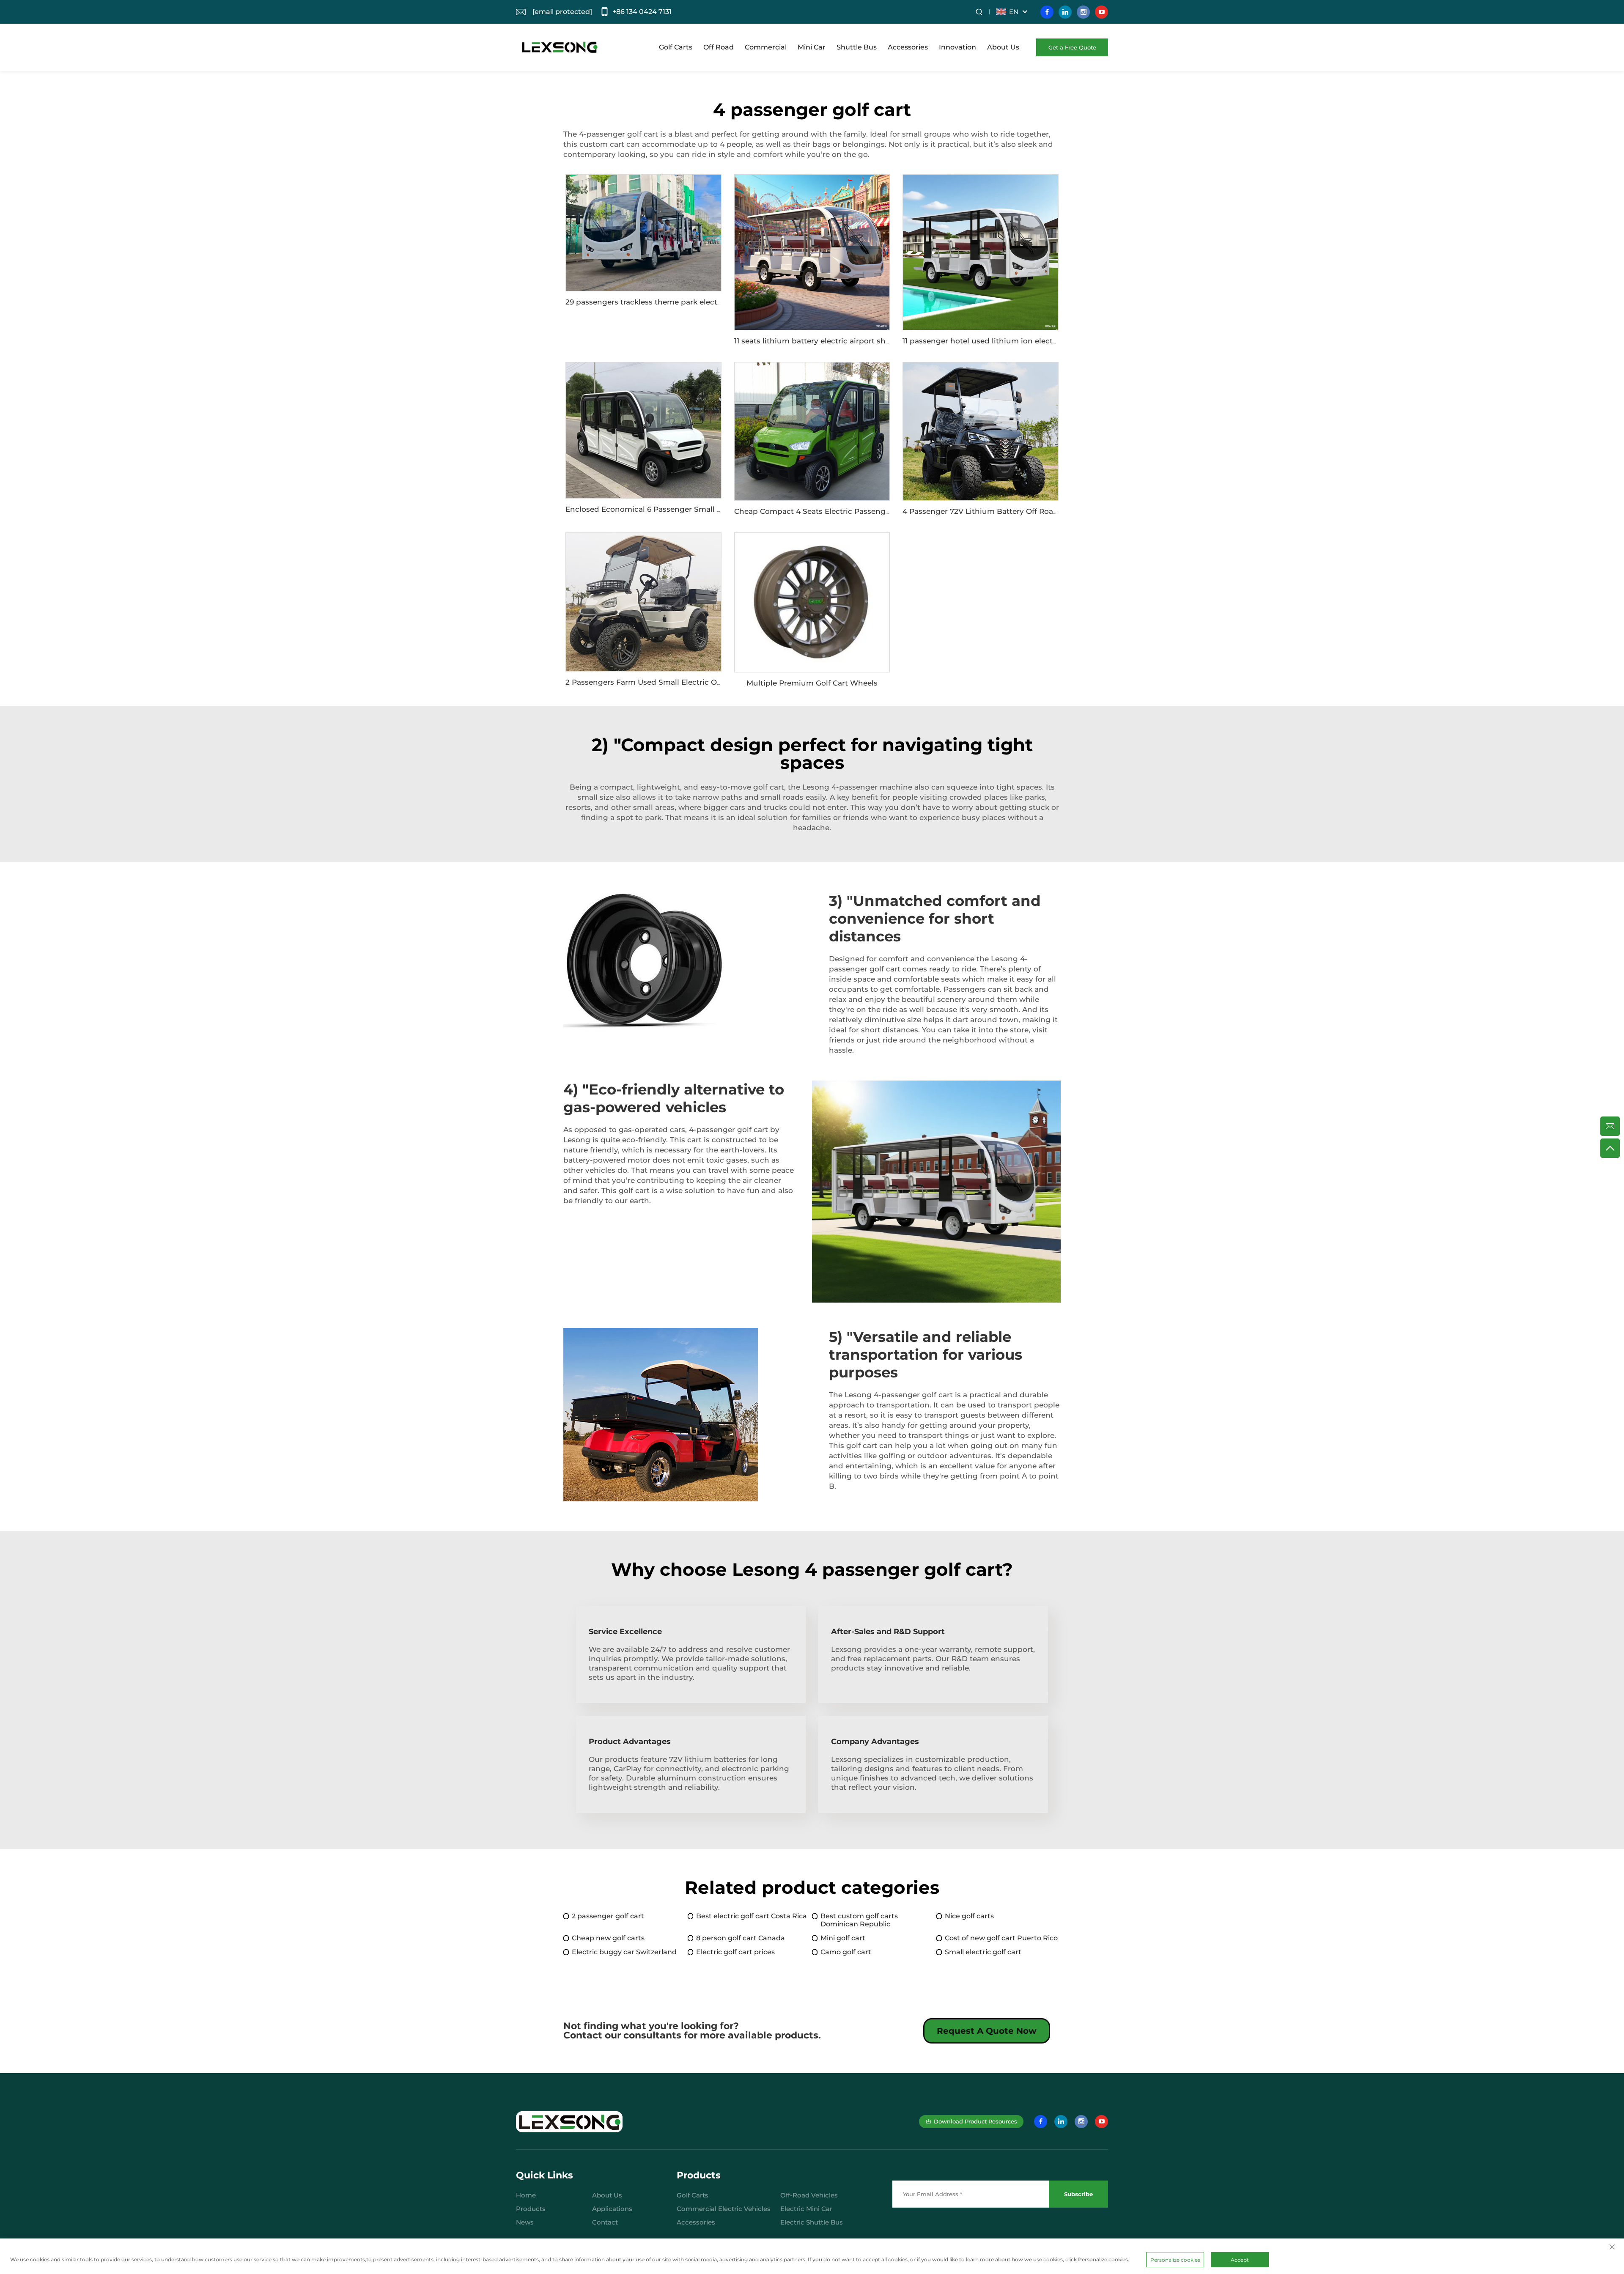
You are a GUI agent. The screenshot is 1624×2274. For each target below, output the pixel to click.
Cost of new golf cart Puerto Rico (1001, 1938)
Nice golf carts (969, 1916)
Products (531, 2209)
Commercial (766, 47)
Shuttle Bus (857, 47)
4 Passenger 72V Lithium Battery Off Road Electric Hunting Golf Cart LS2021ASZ (1049, 511)
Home (526, 2195)
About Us (1003, 47)
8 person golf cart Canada (741, 1938)
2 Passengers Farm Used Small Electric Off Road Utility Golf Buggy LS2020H (705, 682)
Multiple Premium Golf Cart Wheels (812, 683)
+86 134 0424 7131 (642, 12)
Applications (612, 2209)
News (525, 2222)
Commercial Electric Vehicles (724, 2209)
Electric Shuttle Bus (812, 2222)
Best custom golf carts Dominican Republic (859, 1920)
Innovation (957, 47)
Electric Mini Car (806, 2209)
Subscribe (1078, 2194)
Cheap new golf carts (608, 1938)
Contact (605, 2222)
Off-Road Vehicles (809, 2195)
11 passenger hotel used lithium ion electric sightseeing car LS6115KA (1029, 341)
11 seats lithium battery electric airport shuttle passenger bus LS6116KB (864, 341)
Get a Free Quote (1072, 47)
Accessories (908, 47)
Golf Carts (676, 47)
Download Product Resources (975, 2121)
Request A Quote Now (987, 2031)
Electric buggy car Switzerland (624, 1952)
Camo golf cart (846, 1952)
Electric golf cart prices (735, 1952)
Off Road (719, 47)
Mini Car (812, 47)
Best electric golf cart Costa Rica (752, 1916)
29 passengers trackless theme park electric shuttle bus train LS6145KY (696, 302)
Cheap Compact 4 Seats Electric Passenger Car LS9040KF (840, 511)
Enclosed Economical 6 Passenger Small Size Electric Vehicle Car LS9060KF (704, 509)
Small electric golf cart (983, 1952)
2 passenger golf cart (608, 1916)
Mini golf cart (843, 1938)
